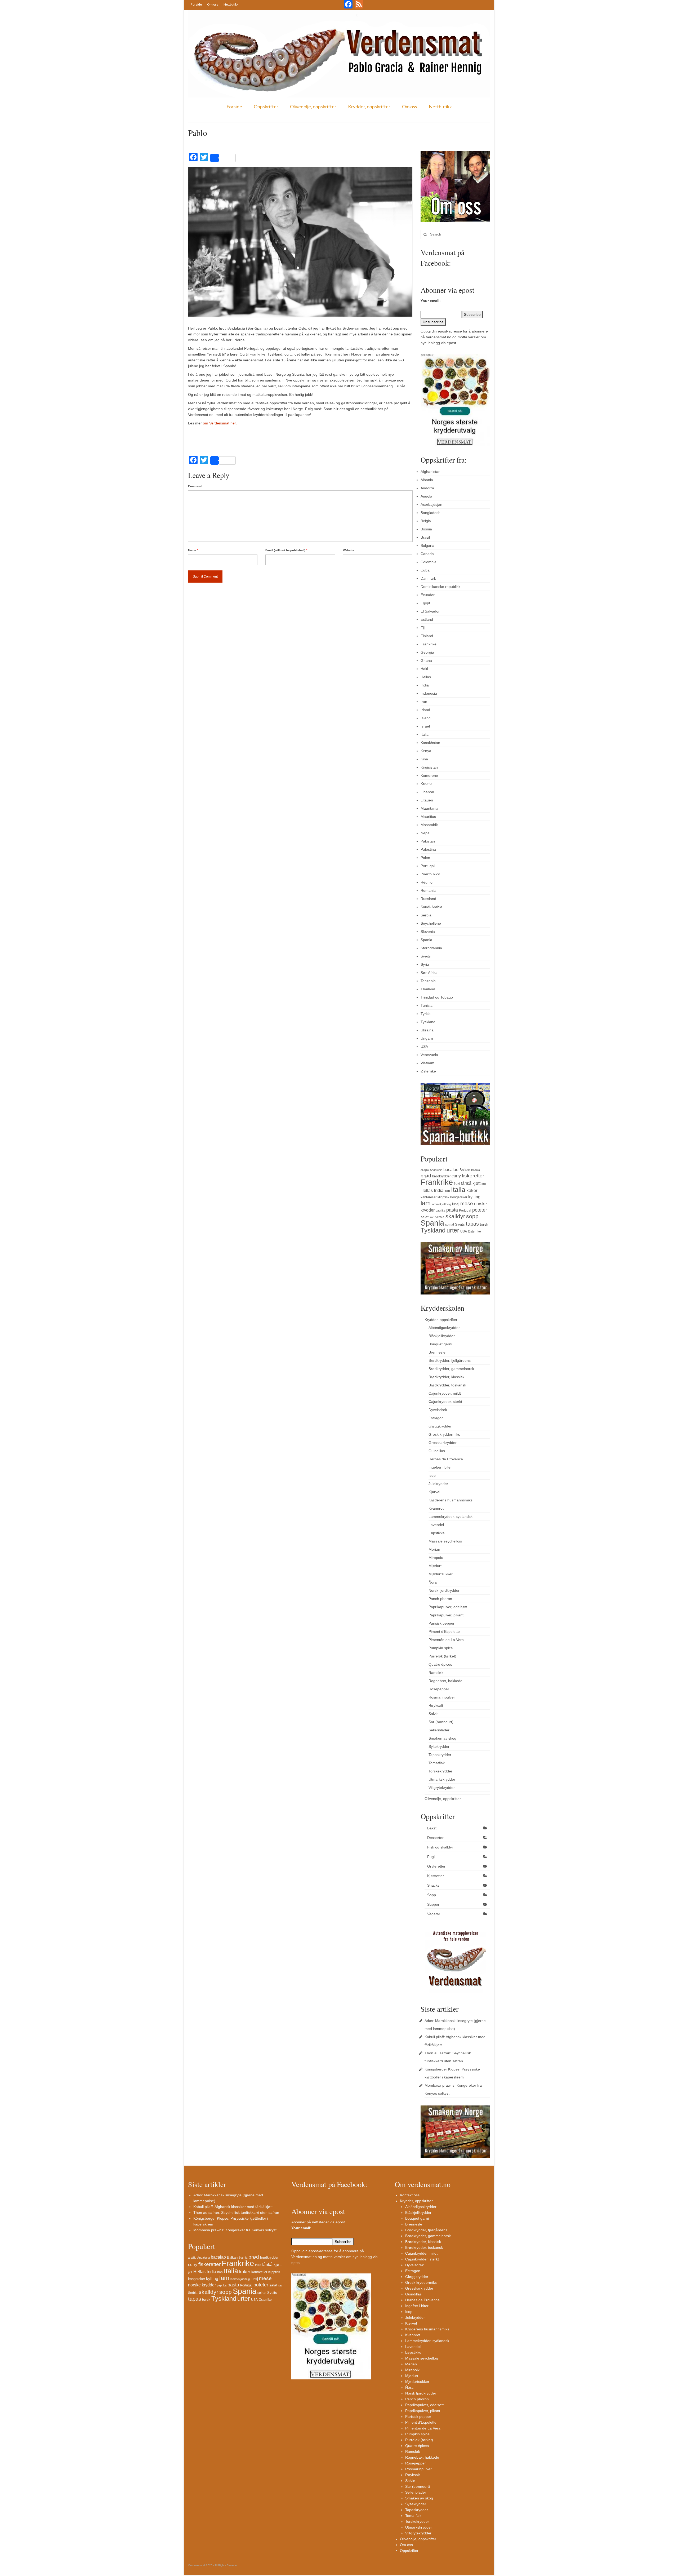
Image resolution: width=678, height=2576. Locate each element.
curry (456, 1176)
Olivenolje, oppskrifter (313, 107)
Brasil (425, 537)
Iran (424, 702)
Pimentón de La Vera (446, 1640)
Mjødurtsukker (441, 1574)
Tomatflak (437, 1763)
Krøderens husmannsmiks (450, 1500)
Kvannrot (436, 1508)
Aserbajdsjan (431, 504)
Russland (428, 899)
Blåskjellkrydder (442, 1336)
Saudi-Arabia (431, 907)
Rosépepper (439, 1689)
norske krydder (202, 2285)
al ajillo (425, 1170)
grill (484, 1184)
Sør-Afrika (429, 973)
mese (467, 1203)
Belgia (426, 521)
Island (426, 718)
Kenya (426, 751)
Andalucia (436, 1170)
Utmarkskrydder (442, 1779)
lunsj (456, 1204)
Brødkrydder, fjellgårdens (450, 1360)
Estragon (436, 1418)
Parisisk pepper (441, 1623)
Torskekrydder (440, 1771)
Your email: (431, 301)
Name (193, 550)
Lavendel (436, 1525)
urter (453, 1230)
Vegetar (434, 1914)
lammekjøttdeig (441, 1204)
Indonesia (429, 693)
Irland (425, 710)
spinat (450, 1225)
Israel (425, 726)
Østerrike (428, 1071)
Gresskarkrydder (443, 1443)
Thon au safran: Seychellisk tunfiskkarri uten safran (236, 2213)
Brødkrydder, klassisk (446, 1377)
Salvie (434, 1714)
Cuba (425, 570)
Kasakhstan (430, 743)
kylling (474, 1197)
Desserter (435, 1838)
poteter (480, 1210)
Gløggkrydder (440, 1426)
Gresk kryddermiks (444, 1434)
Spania (426, 940)
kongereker (459, 1197)
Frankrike (429, 644)
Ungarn (427, 1038)
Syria (425, 964)
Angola (426, 496)
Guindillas (437, 1451)
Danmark (428, 578)
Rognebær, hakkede (445, 1681)
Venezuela (429, 1055)
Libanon (427, 792)
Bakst (432, 1828)
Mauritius (428, 817)
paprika (440, 1211)
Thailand (428, 989)
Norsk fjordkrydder (444, 1590)
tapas (472, 1224)
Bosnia (426, 529)
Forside (196, 4)
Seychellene (431, 923)
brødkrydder (441, 1176)
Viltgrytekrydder (442, 1788)
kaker (472, 1190)
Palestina (428, 849)
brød (426, 1176)
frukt (457, 1184)
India (425, 685)
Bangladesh (431, 513)
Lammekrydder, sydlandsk (450, 1517)
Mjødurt (435, 1566)
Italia (425, 734)
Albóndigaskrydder (444, 1328)
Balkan (465, 1170)
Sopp (432, 1895)
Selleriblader (439, 1730)
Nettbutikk (231, 4)
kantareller (429, 1197)
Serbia (426, 915)
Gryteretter (436, 1866)
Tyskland (428, 1022)
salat (425, 1217)
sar (432, 1217)
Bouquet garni (440, 1344)
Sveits (426, 956)
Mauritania (429, 808)
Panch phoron (440, 1599)
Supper (433, 1904)
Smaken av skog (442, 1738)
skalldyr (455, 1216)
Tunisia (427, 1005)
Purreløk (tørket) (442, 1656)
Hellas (426, 677)
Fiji (423, 628)
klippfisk (443, 1197)
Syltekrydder (439, 1746)
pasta (452, 1210)
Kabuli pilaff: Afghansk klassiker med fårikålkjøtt (233, 2207)
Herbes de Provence (446, 1459)
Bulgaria (427, 546)
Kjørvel (434, 1492)
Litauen (427, 800)
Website (349, 550)
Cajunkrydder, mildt (445, 1393)
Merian (434, 1549)
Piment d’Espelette (444, 1631)
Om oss (213, 4)
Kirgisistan (429, 767)
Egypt (425, 603)
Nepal (425, 833)
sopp (472, 1216)
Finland (427, 636)
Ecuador (428, 595)
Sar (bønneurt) (441, 1722)
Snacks (433, 1885)
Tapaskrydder (440, 1755)
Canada (427, 554)
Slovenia (428, 932)
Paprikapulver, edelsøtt (448, 1607)
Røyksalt (436, 1705)
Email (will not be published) (286, 550)
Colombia (429, 562)
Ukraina (427, 1030)
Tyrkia (426, 1014)
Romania (428, 890)
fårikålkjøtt (471, 1183)
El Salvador (430, 611)
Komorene (429, 775)
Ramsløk (436, 1673)
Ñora (433, 1582)
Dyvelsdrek (438, 1410)
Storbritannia (431, 948)
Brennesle (437, 1352)
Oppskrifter (266, 107)
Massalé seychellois (445, 1541)
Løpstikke (437, 1533)
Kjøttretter (436, 1876)
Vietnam (427, 1063)
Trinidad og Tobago (437, 997)
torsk (484, 1224)
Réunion (428, 882)
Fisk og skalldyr (440, 1847)
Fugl (431, 1857)
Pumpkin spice (441, 1648)
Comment (195, 486)
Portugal (428, 866)
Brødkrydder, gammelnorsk (451, 1369)
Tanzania (428, 981)
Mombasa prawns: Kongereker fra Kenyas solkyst (235, 2230)
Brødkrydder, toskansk (447, 1385)
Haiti (424, 669)
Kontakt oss (410, 2195)
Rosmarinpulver (442, 1697)
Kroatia (427, 784)
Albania (427, 480)
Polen (425, 858)
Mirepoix (436, 1558)
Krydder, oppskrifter (369, 107)
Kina (424, 759)
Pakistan (428, 841)
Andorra (427, 488)
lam (426, 1203)
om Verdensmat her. (220, 423)
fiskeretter (473, 1176)
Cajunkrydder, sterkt (445, 1402)
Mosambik (429, 825)
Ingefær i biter (440, 1467)
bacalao (451, 1169)
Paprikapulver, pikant (446, 1615)
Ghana (426, 660)
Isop (432, 1475)
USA (424, 1047)
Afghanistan (431, 472)
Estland (427, 619)
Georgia (427, 652)
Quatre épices (440, 1664)
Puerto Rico (430, 874)
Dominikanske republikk (440, 587)
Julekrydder (438, 1484)
